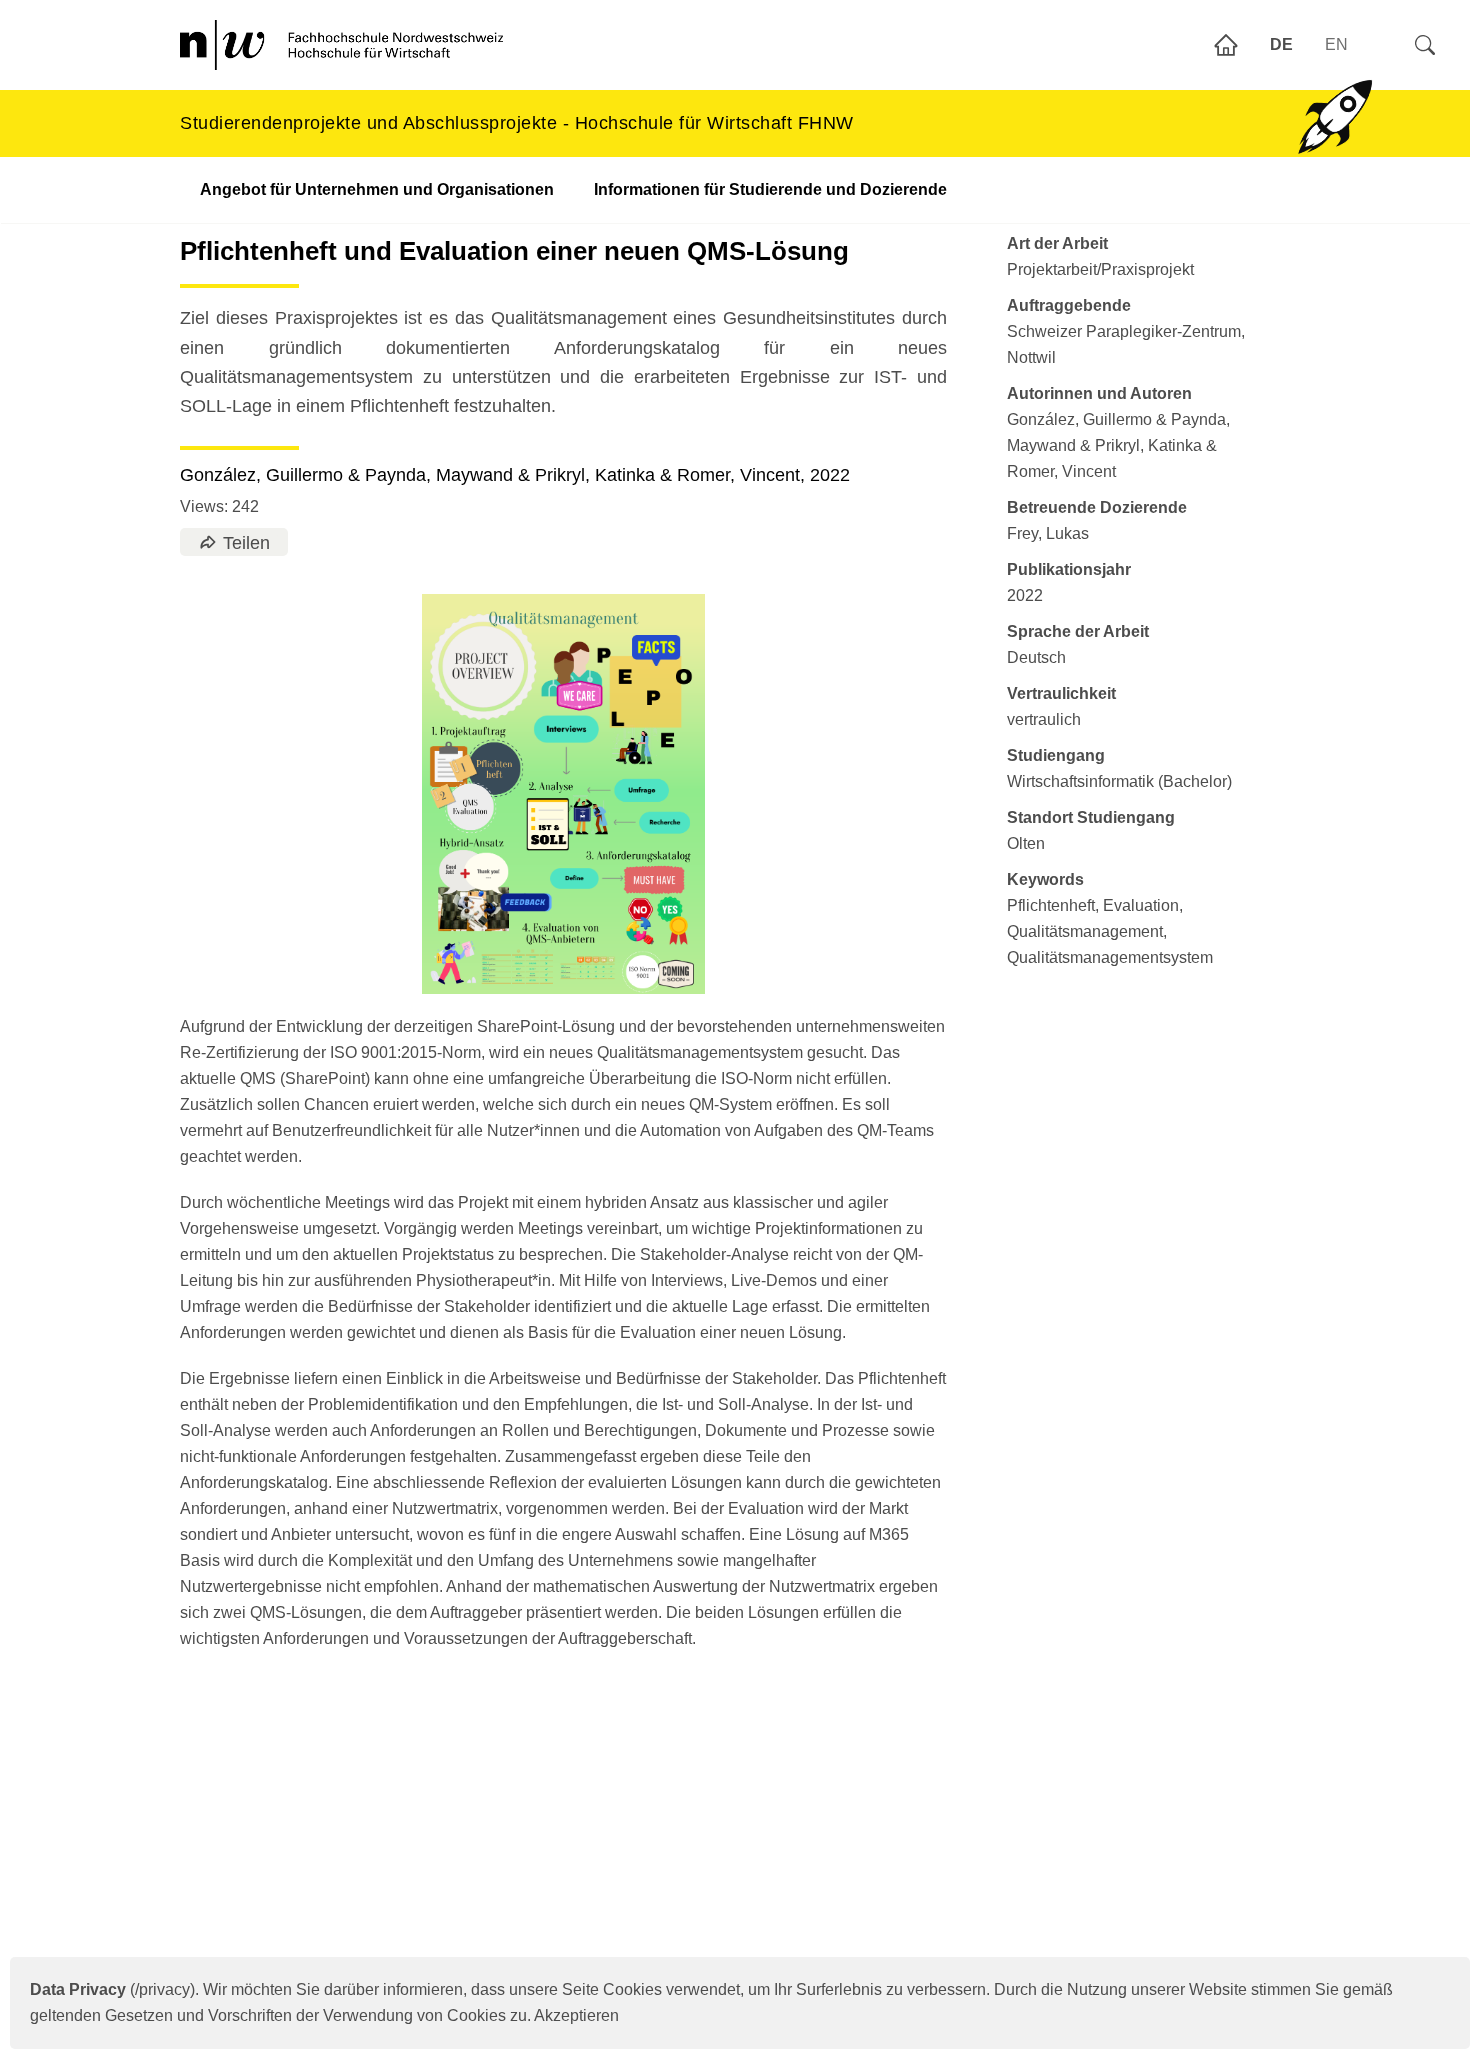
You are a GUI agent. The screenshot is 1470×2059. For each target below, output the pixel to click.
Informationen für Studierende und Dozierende (770, 189)
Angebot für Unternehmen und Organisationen (377, 189)
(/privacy (110, 1989)
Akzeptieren (576, 2015)
